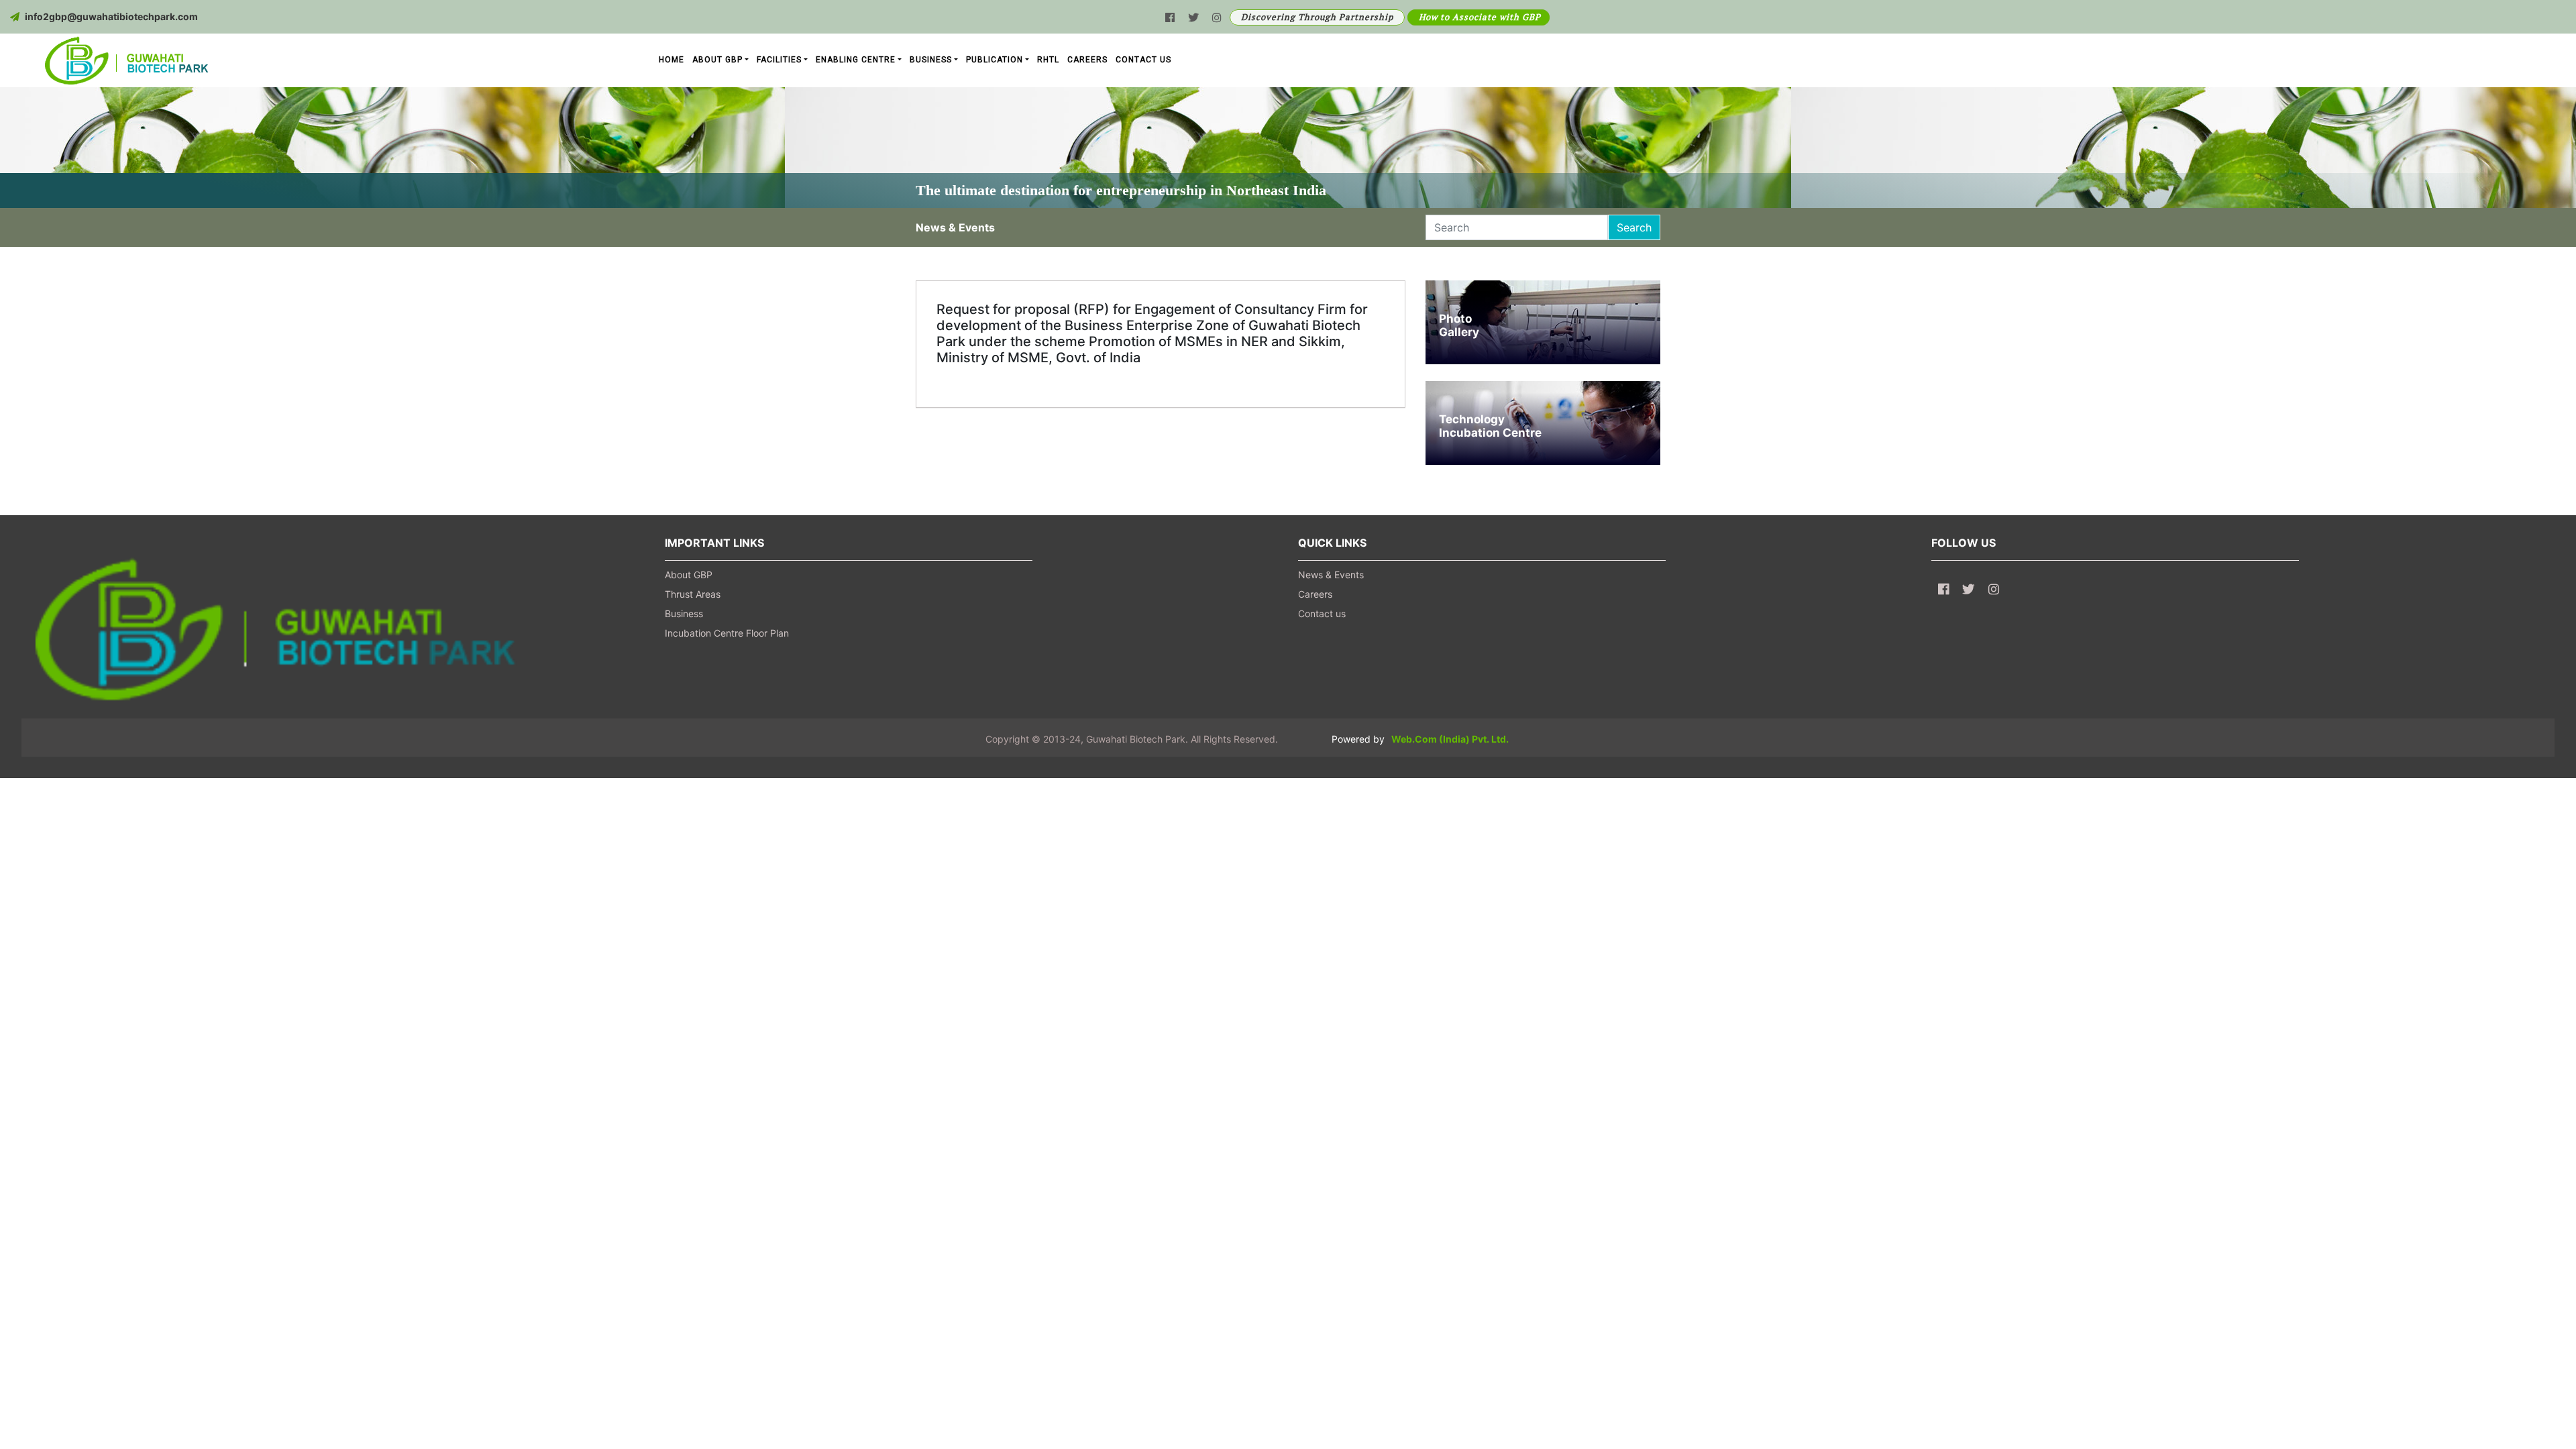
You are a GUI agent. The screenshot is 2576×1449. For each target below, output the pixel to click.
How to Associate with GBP (1480, 17)
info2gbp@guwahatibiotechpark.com (111, 16)
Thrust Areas (693, 594)
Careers (1315, 594)
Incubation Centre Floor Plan (727, 633)
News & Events (1331, 575)
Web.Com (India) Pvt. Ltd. (1450, 739)
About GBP (689, 575)
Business (684, 613)
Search (1634, 227)
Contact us (1322, 613)
